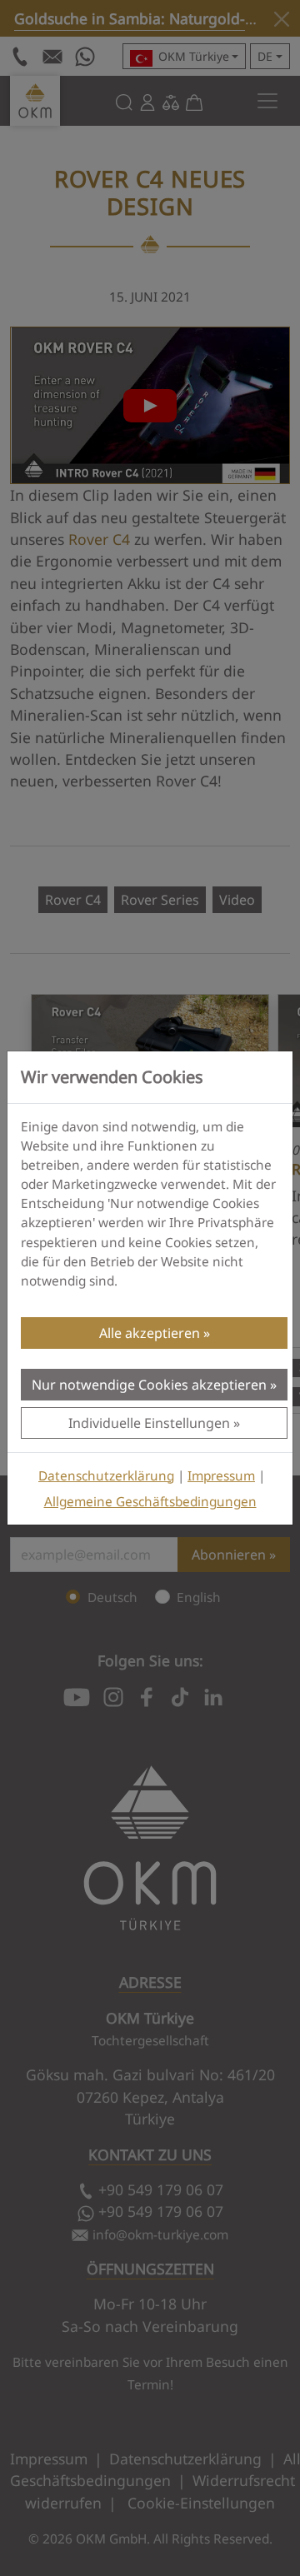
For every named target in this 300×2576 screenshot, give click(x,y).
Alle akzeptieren (150, 1333)
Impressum (221, 1476)
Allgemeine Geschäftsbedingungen (150, 1502)
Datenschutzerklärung (106, 1476)
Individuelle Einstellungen (149, 1423)
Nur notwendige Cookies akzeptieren (149, 1385)
